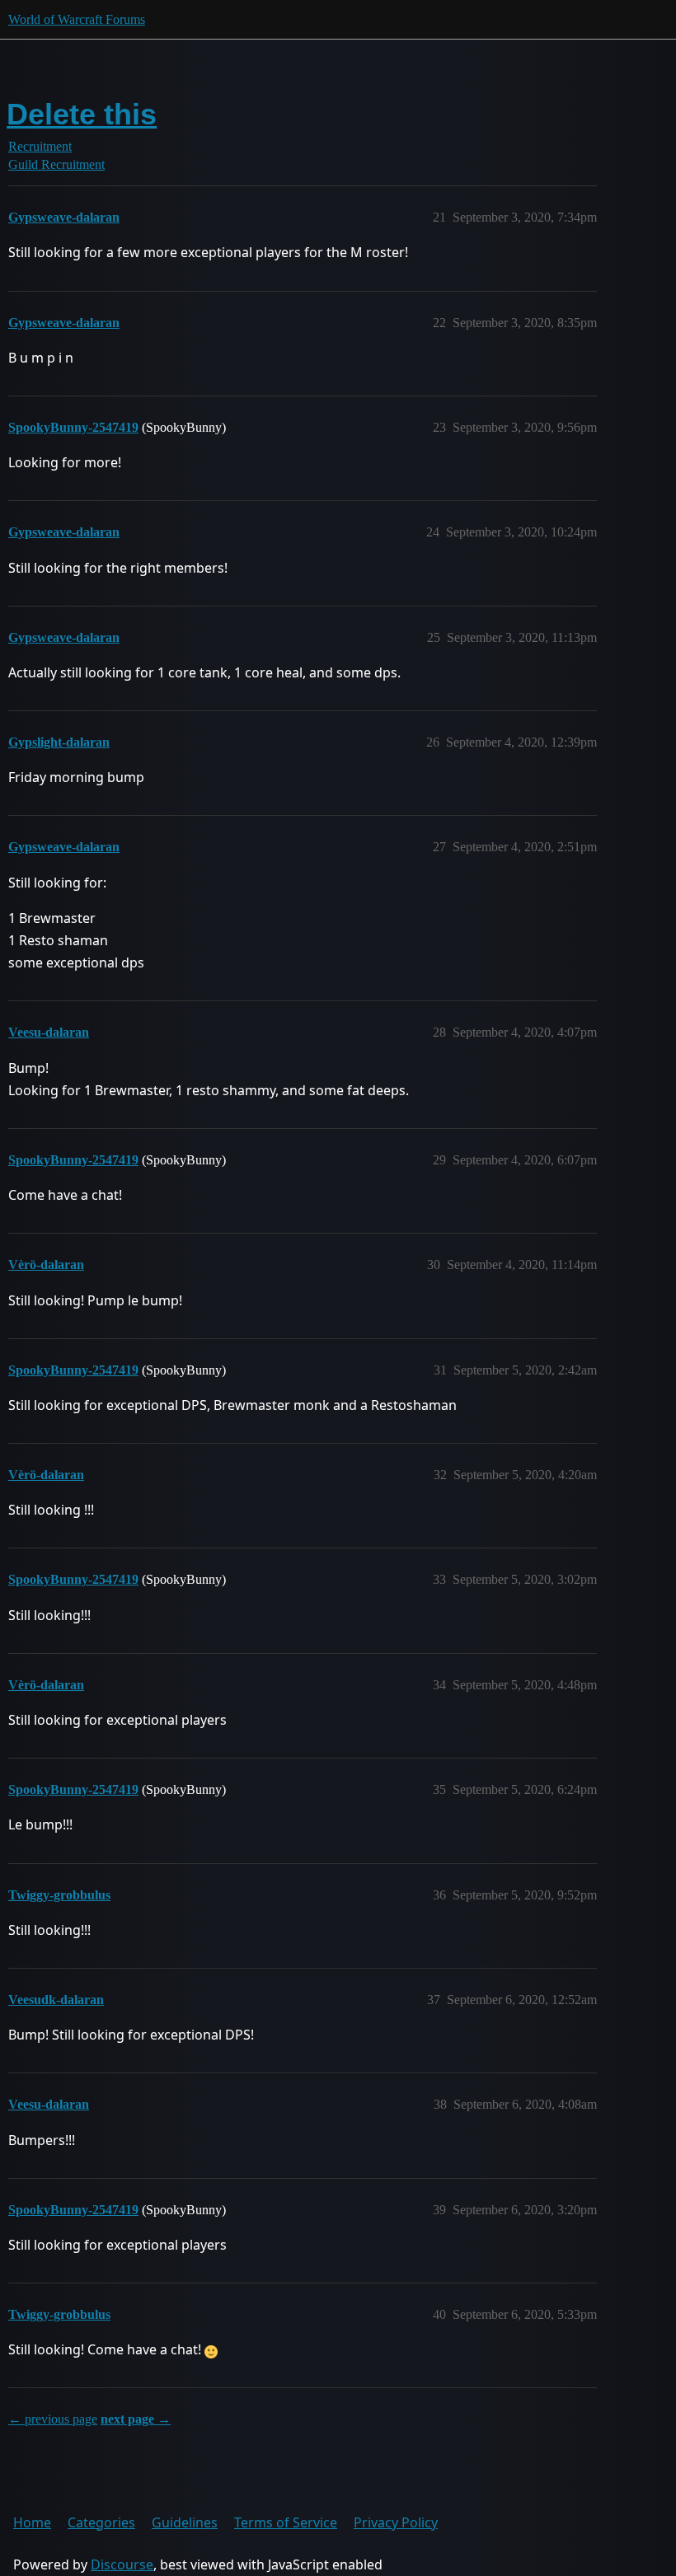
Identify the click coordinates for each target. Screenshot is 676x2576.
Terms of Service (286, 2522)
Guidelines (185, 2522)
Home (32, 2522)
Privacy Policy (396, 2522)
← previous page (53, 2419)
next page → (136, 2419)
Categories (101, 2522)
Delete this (82, 114)
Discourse (122, 2564)
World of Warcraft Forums (77, 19)
